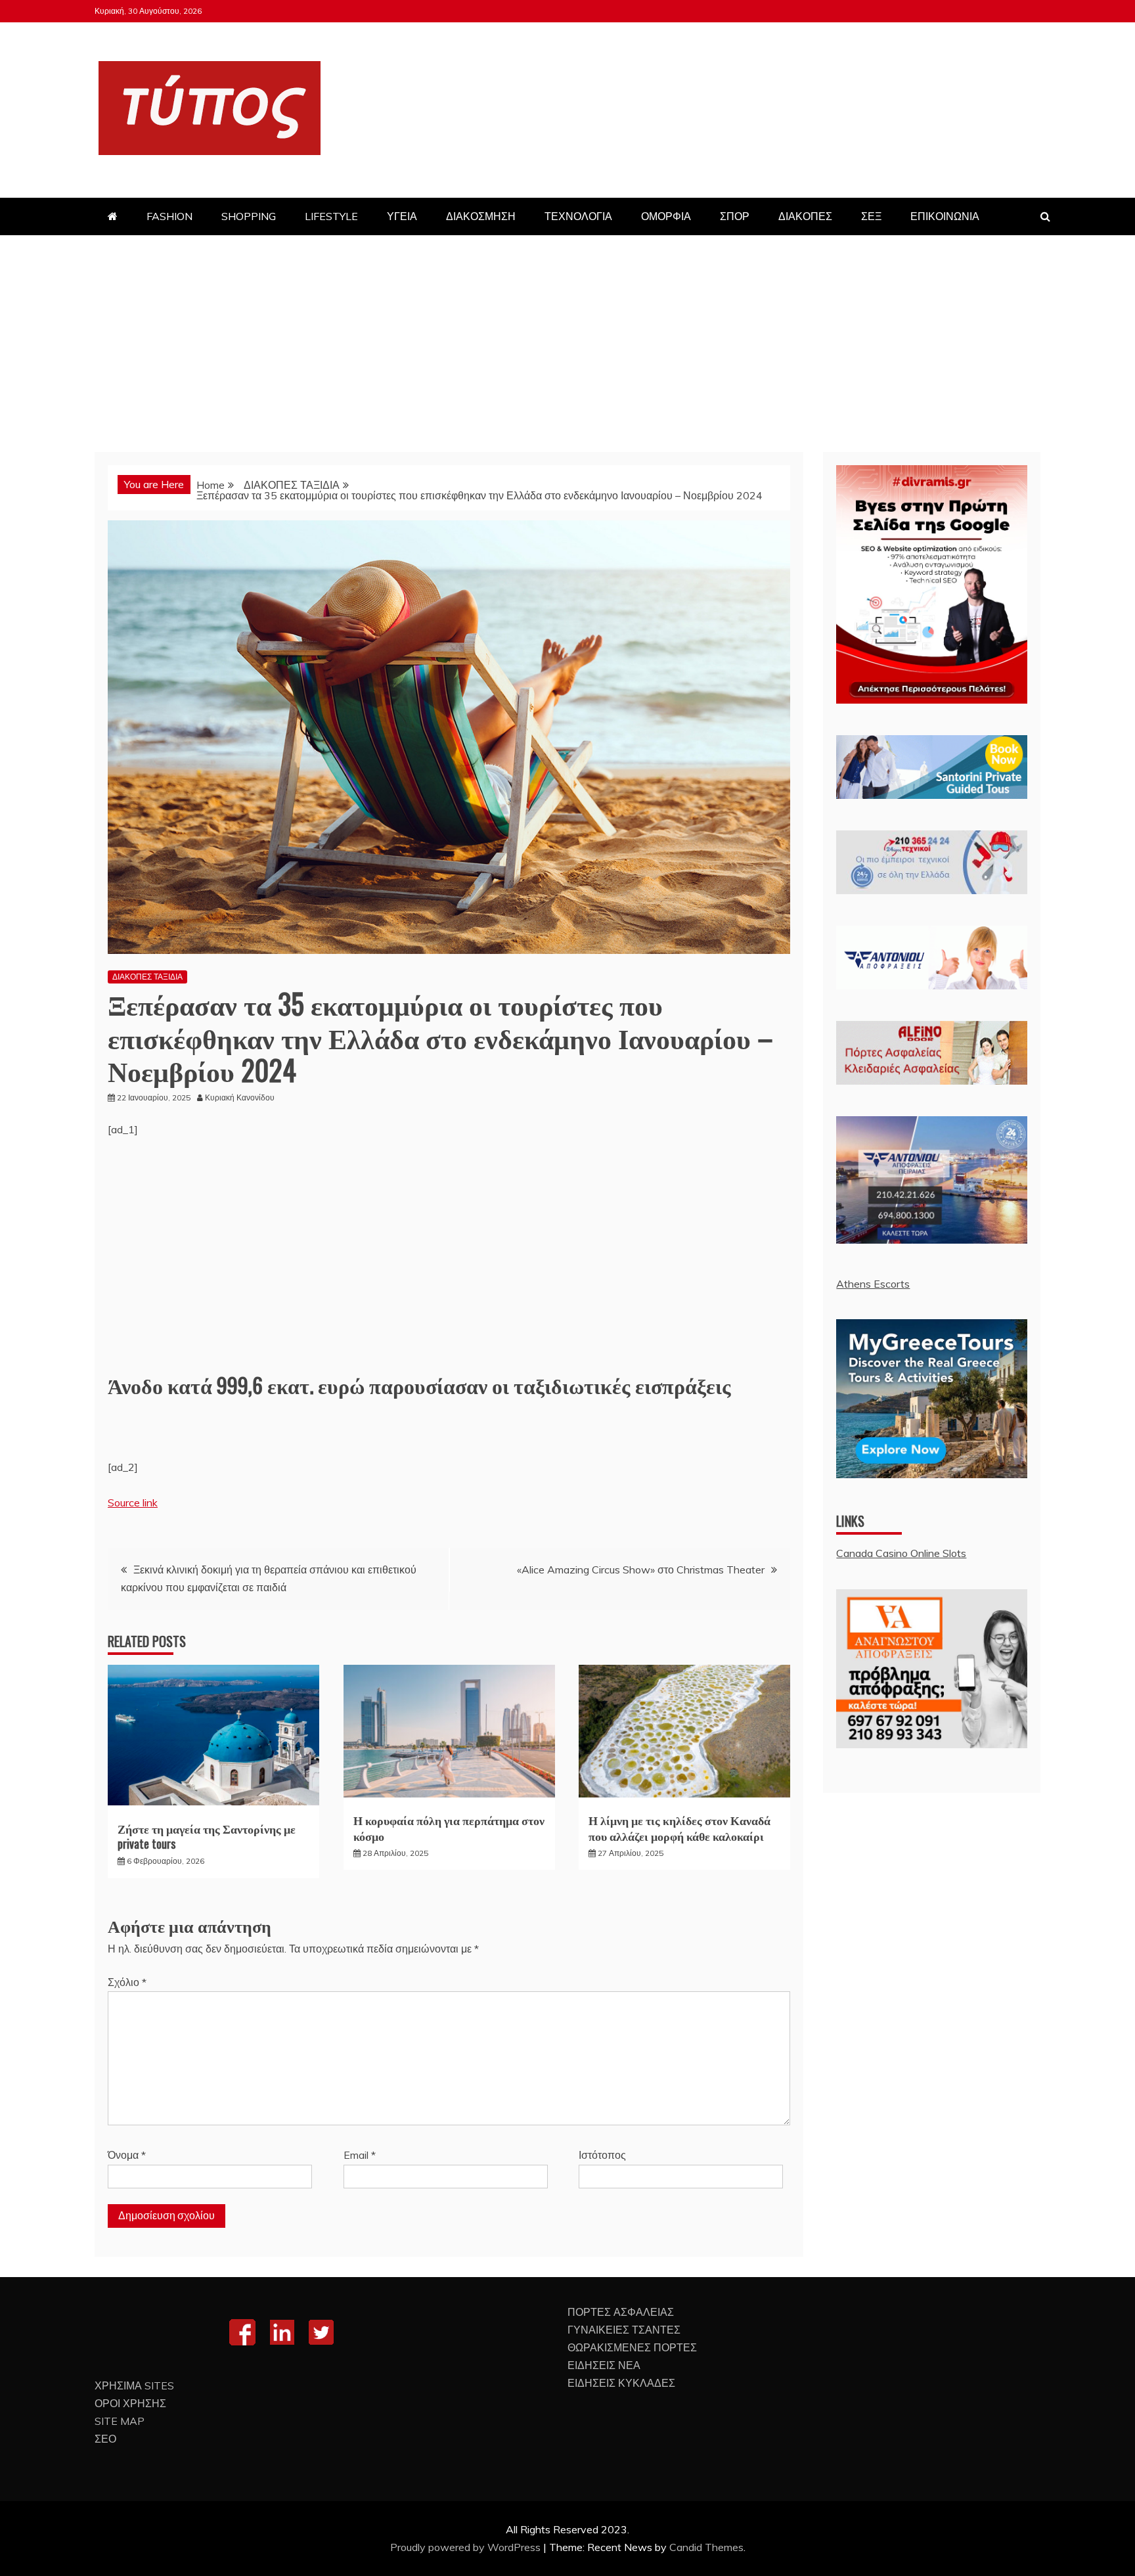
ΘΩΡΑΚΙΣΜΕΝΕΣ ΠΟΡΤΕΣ (632, 2347)
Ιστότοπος (602, 2155)
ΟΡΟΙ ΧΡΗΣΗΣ (130, 2403)
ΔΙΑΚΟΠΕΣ (805, 216)
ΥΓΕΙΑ (402, 216)
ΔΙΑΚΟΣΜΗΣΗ (481, 216)
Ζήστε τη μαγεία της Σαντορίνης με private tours (207, 1836)
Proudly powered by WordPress (467, 2547)
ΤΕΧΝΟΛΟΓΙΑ (578, 216)
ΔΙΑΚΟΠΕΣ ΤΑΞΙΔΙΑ (147, 977)
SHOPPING (249, 216)
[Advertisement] (567, 334)
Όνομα (127, 2155)
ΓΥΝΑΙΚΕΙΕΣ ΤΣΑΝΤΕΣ (624, 2330)
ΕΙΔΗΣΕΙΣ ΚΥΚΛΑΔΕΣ (621, 2383)
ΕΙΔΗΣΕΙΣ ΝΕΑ (604, 2365)
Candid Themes (706, 2547)
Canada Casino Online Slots (901, 1553)
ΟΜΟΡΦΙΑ (666, 216)
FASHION (169, 216)
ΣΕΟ (105, 2439)
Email (360, 2155)
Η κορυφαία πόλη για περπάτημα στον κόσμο (449, 1827)
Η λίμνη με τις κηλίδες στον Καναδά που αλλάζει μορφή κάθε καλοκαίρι (679, 1827)
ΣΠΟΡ (735, 216)
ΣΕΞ (871, 216)
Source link (133, 1503)
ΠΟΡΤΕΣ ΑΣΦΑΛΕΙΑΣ (621, 2312)
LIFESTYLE (331, 216)
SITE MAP (120, 2421)
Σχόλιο (127, 1982)
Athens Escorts (873, 1284)
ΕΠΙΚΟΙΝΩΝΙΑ (945, 216)
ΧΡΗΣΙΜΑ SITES (134, 2385)
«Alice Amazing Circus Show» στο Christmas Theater (641, 1570)
